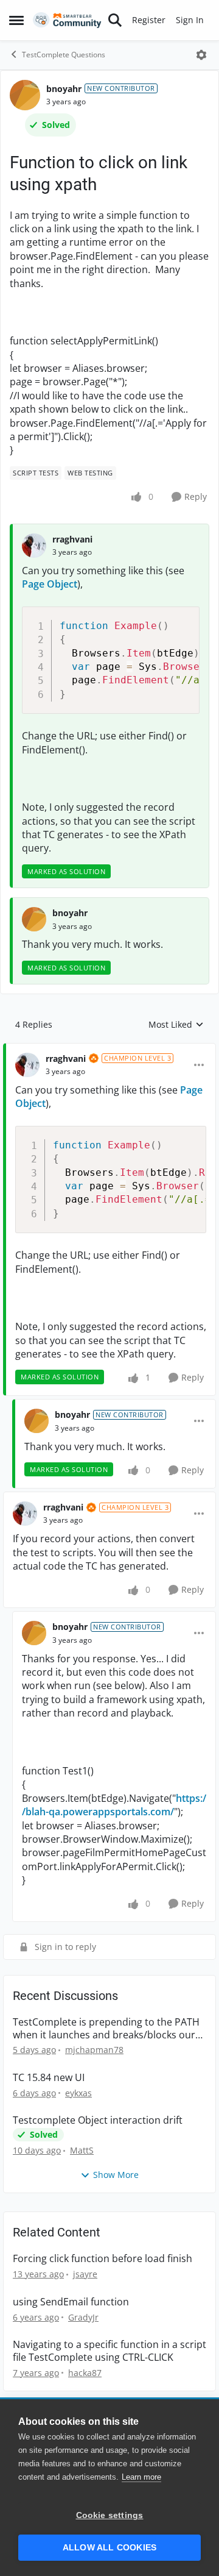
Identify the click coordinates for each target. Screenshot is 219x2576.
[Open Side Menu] (16, 20)
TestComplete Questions (64, 55)
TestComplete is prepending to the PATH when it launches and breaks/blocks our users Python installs (106, 2029)
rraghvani (72, 539)
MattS (82, 2150)
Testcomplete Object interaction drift (98, 2120)
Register (149, 20)
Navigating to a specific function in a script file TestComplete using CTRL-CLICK (109, 2351)
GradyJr (83, 2317)
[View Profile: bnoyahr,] (34, 919)
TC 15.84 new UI (49, 2078)
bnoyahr (64, 89)
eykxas (78, 2093)
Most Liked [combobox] (176, 1025)
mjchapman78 (94, 2050)
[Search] (115, 20)
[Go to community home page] (67, 20)
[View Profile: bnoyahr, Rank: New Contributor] (25, 95)
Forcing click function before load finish (103, 2259)
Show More (116, 2175)
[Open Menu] (201, 55)
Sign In (190, 20)
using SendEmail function (71, 2302)
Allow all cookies (109, 2548)
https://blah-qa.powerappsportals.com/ (114, 1805)
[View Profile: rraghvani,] (34, 546)
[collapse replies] (109, 1049)
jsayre (85, 2274)
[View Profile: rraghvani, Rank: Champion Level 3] (27, 1065)
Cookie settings (110, 2515)
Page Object (50, 584)
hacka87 (85, 2373)
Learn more (141, 2477)
